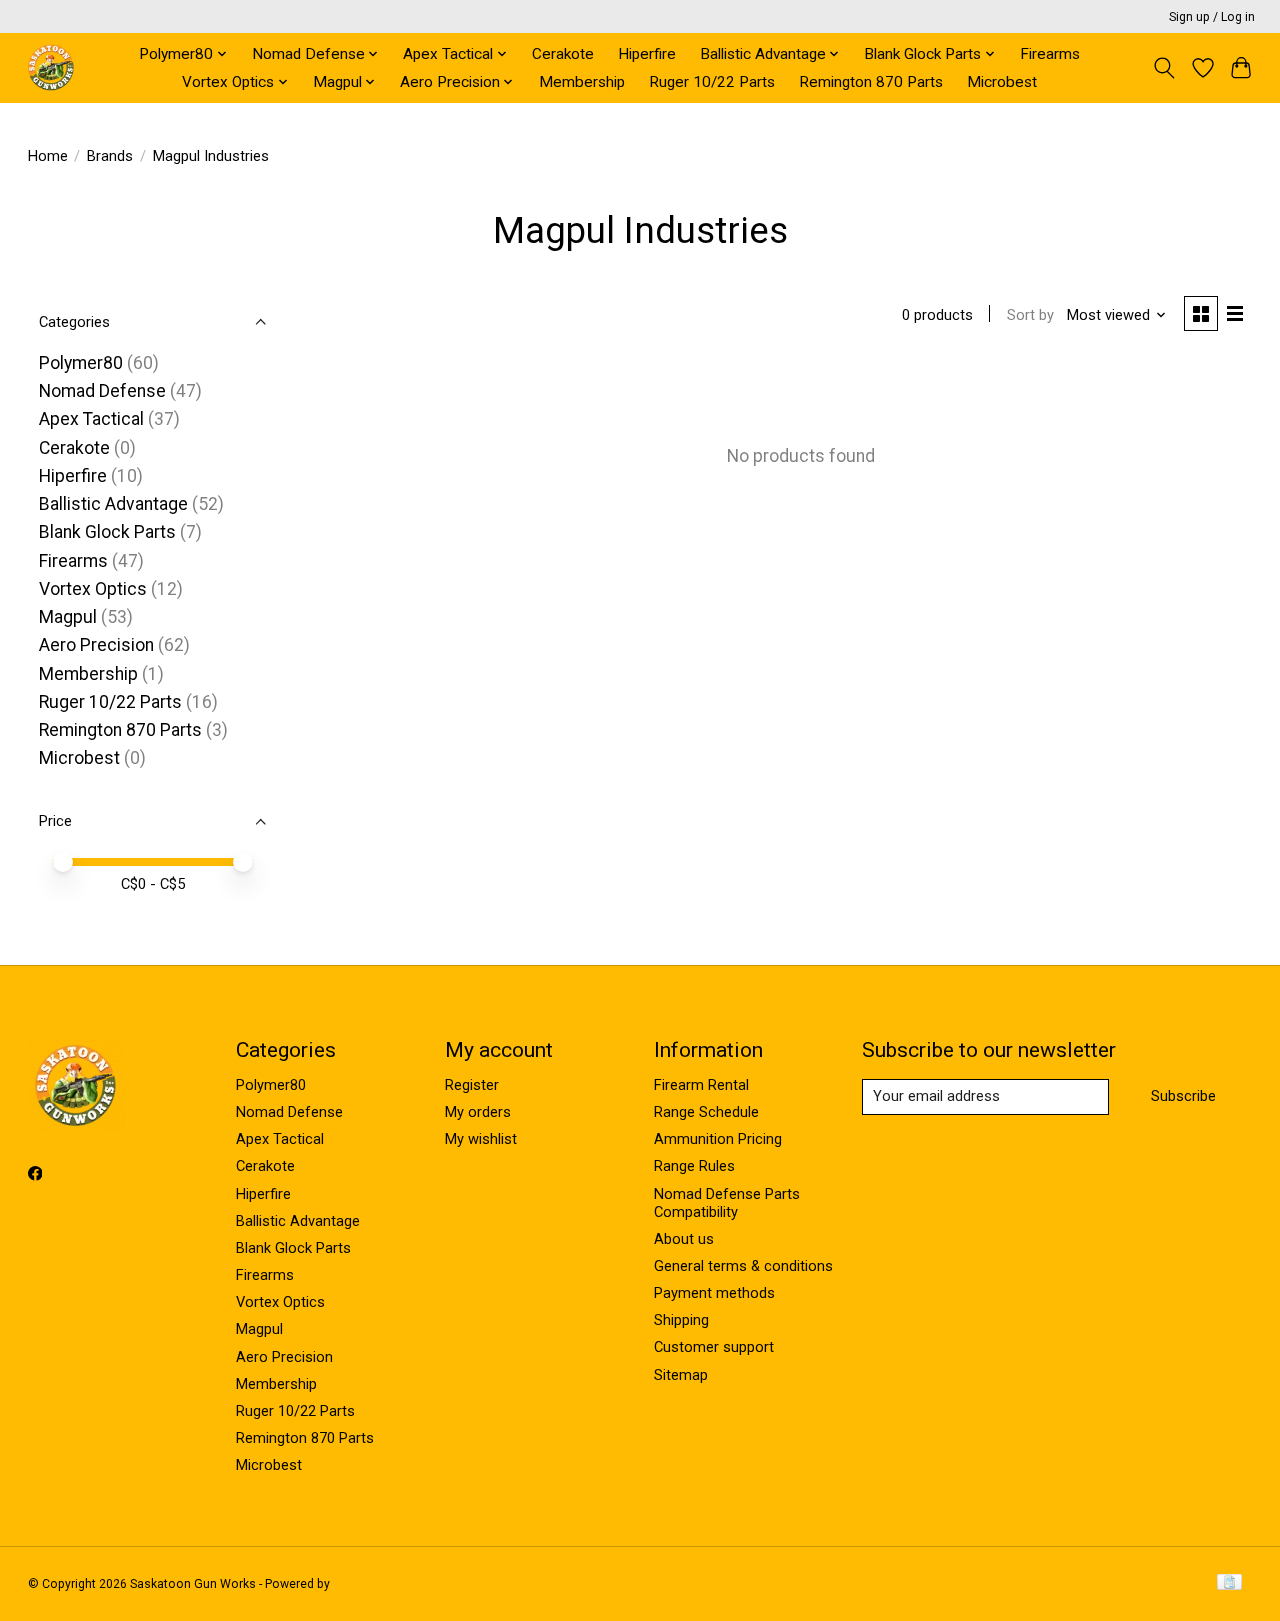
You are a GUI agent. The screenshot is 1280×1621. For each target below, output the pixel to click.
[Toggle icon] (1163, 68)
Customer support (714, 1347)
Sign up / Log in (1212, 17)
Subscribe (1183, 1096)
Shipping (681, 1320)
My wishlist (481, 1139)
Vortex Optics (93, 589)
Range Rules (694, 1166)
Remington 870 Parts (871, 82)
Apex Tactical (91, 419)
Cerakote (563, 54)
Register (472, 1085)
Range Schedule (706, 1112)
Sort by (1030, 315)
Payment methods (714, 1293)
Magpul (68, 617)
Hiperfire (647, 54)
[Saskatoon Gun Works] (51, 67)
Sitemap (681, 1375)
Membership (582, 82)
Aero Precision (96, 645)
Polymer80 (81, 363)
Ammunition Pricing (718, 1139)
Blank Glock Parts (107, 532)
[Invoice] (1229, 1583)
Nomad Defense (102, 391)
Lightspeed (364, 1584)
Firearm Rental (701, 1085)
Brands (110, 156)
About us (684, 1239)
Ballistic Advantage (113, 504)
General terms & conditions (743, 1266)
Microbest (1002, 82)
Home (48, 156)
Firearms (1050, 54)
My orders (478, 1112)
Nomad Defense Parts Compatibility (727, 1203)
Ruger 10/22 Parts (712, 82)
